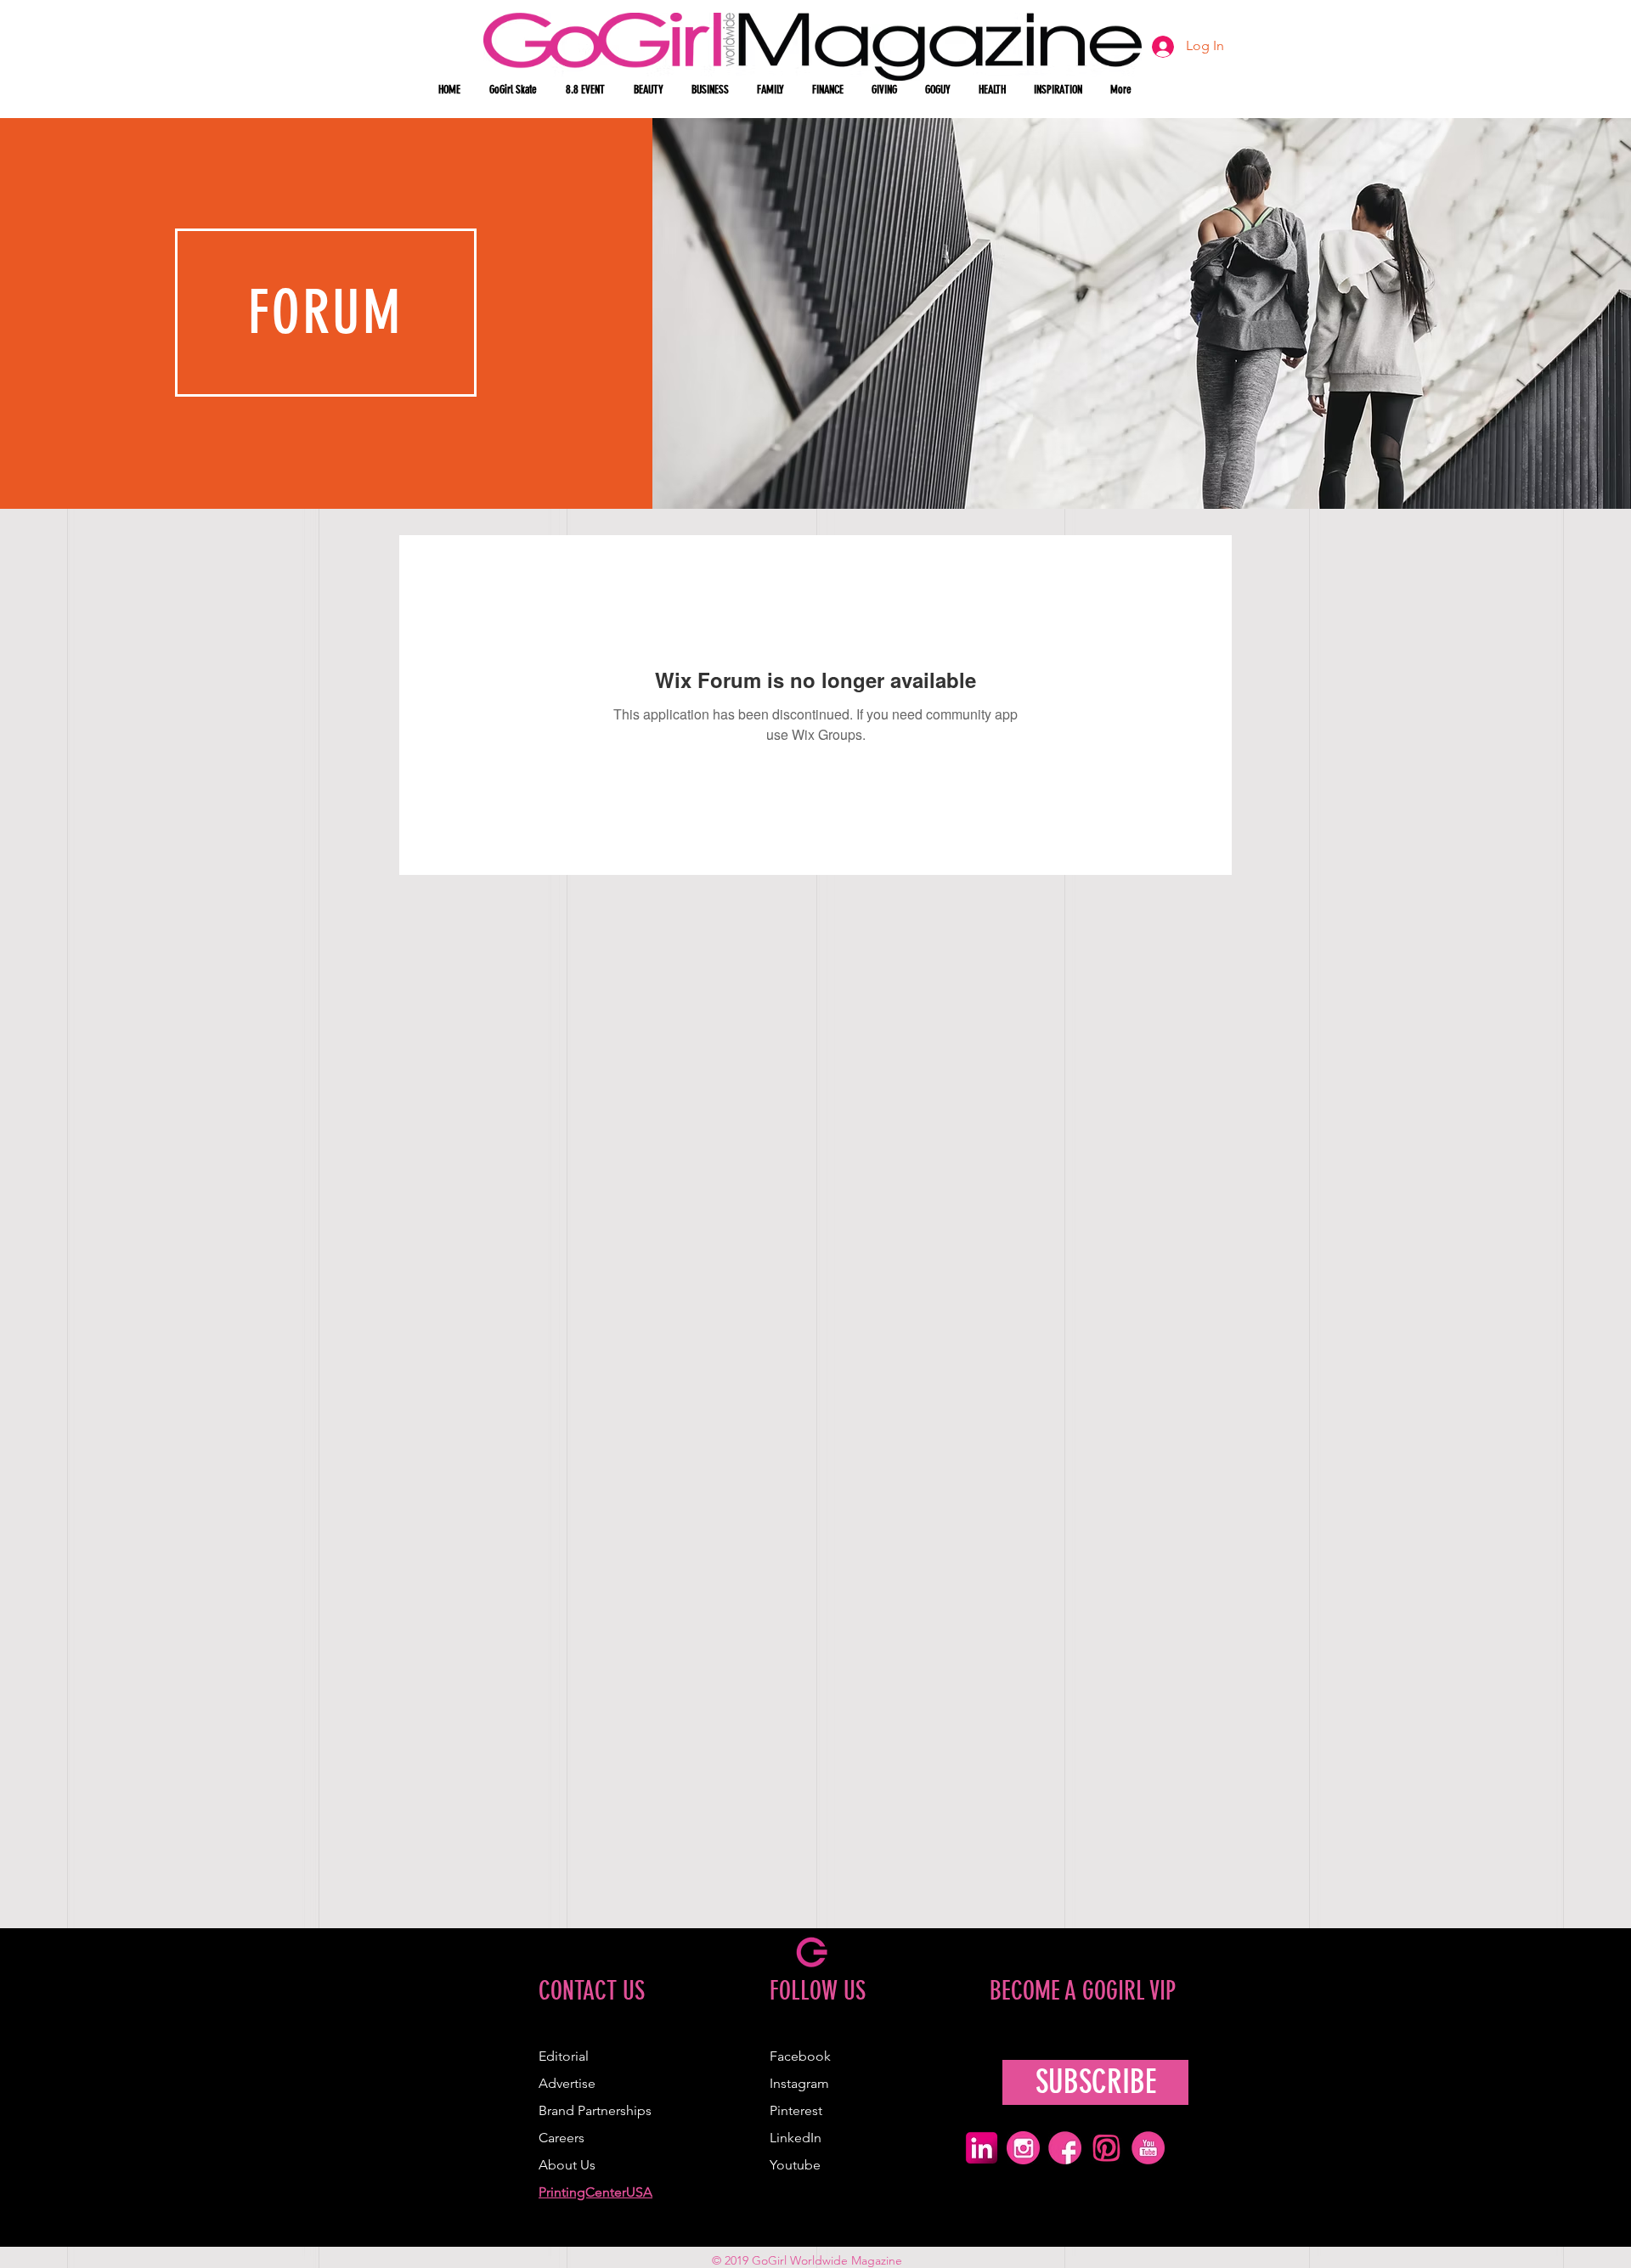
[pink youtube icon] (1148, 2148)
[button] (650, 90)
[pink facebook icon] (1065, 2148)
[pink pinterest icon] (1106, 2148)
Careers (562, 2138)
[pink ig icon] (1023, 2148)
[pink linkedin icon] (982, 2148)
